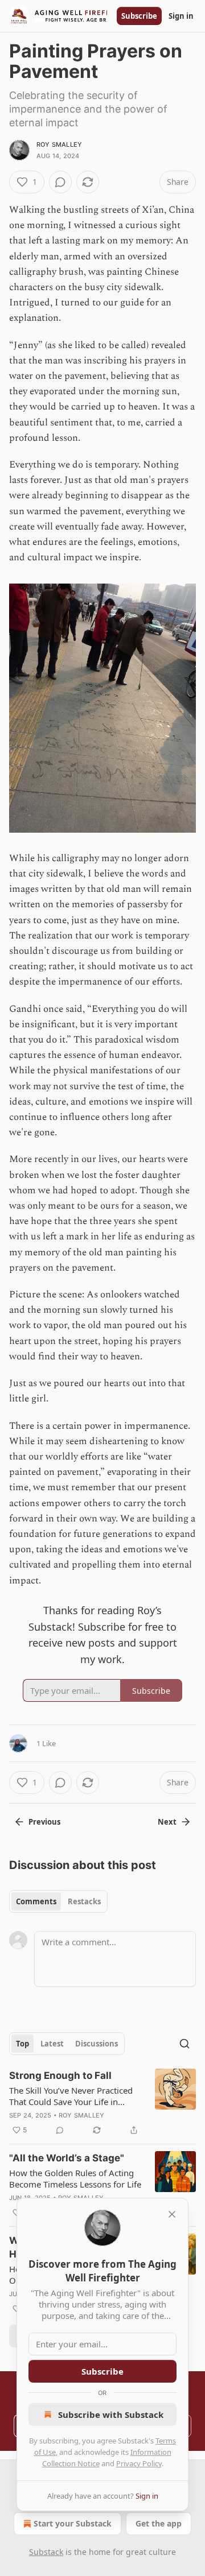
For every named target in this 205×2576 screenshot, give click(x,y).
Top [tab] (22, 2044)
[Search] (184, 2044)
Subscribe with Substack (111, 2414)
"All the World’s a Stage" (67, 2158)
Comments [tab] (36, 1901)
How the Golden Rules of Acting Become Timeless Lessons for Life (75, 2178)
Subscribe (139, 16)
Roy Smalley (59, 144)
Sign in (181, 16)
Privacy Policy (139, 2463)
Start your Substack (73, 2523)
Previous (44, 1822)
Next (167, 1822)
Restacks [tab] (84, 1901)
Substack (46, 2552)
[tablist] (58, 1901)
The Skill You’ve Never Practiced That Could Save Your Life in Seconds (71, 2096)
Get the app (159, 2523)
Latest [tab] (52, 2044)
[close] (172, 2214)
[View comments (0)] (60, 182)
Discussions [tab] (97, 2044)
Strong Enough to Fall (60, 2075)
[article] (102, 2103)
